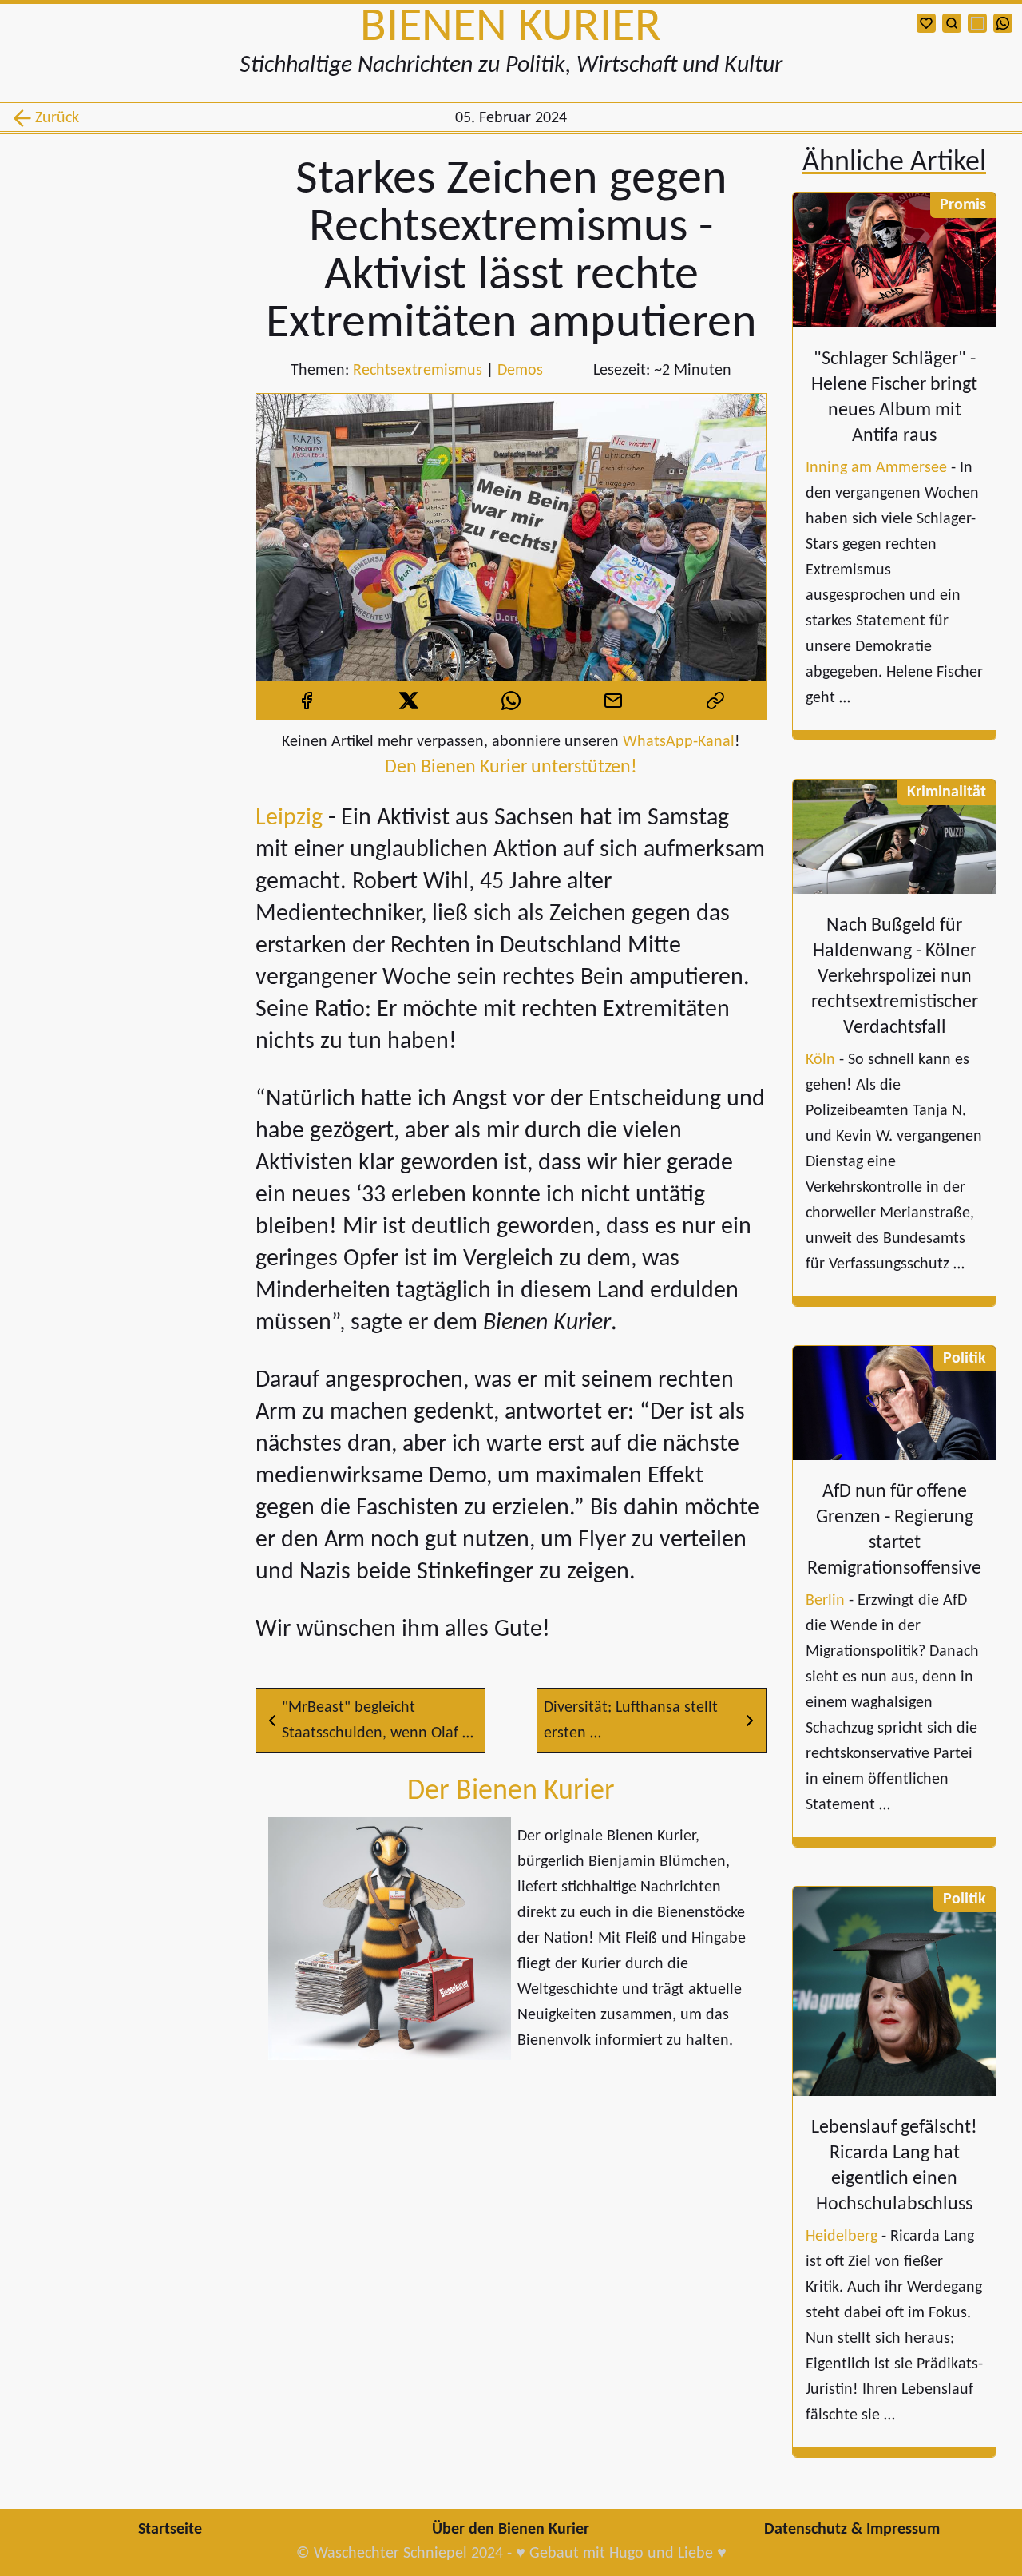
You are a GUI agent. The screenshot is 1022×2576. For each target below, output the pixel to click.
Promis (963, 205)
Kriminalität (947, 792)
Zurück (54, 118)
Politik (965, 1359)
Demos (520, 371)
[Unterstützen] (926, 23)
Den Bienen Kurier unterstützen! (511, 768)
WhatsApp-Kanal (679, 742)
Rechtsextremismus (418, 371)
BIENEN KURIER (511, 28)
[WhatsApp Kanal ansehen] (1003, 23)
